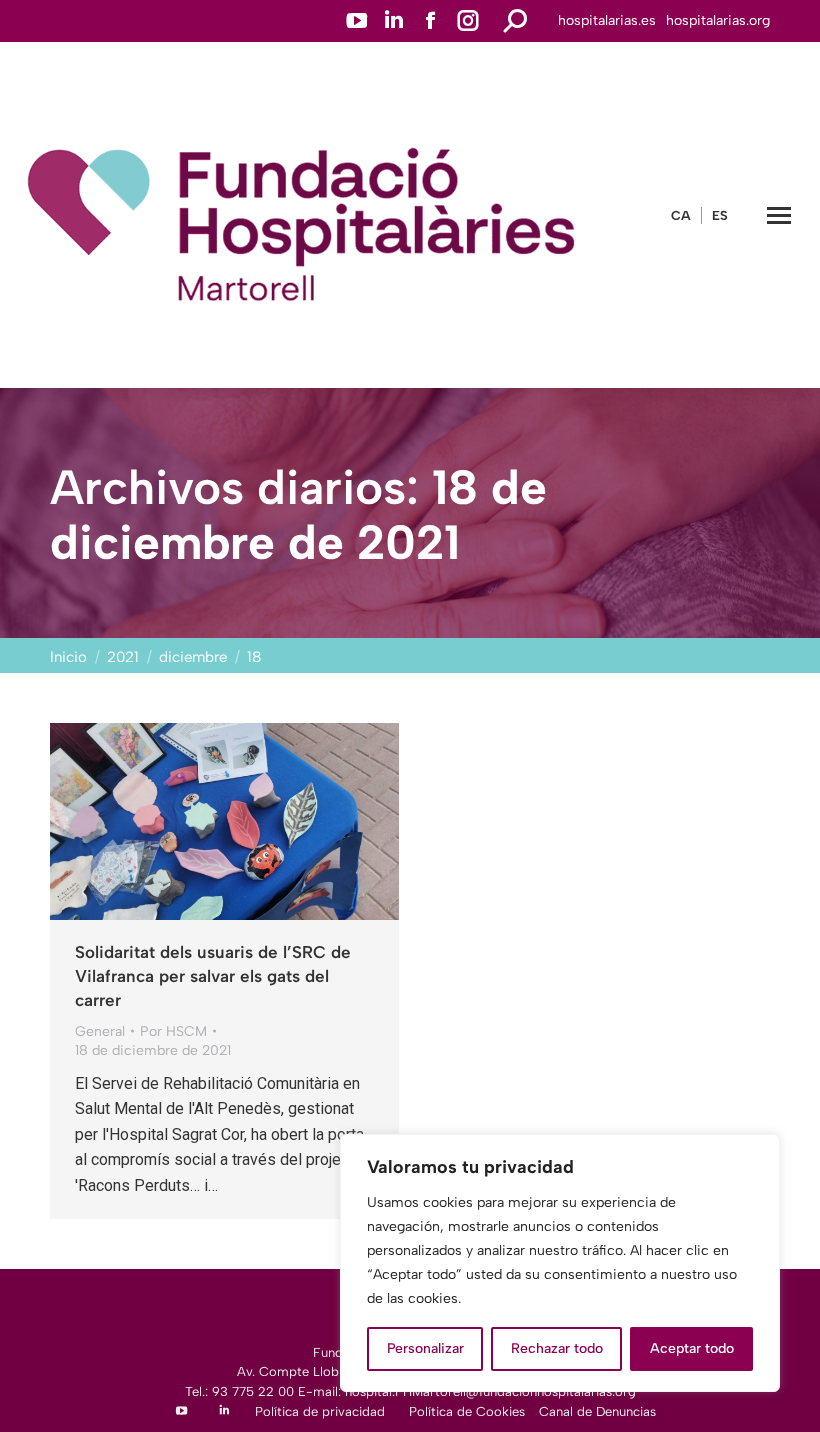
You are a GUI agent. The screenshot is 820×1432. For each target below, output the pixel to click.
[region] (560, 1263)
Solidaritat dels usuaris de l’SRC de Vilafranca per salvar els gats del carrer (213, 976)
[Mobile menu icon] (779, 215)
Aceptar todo (692, 1348)
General (100, 1031)
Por (173, 1031)
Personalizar (425, 1348)
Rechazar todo (557, 1348)
